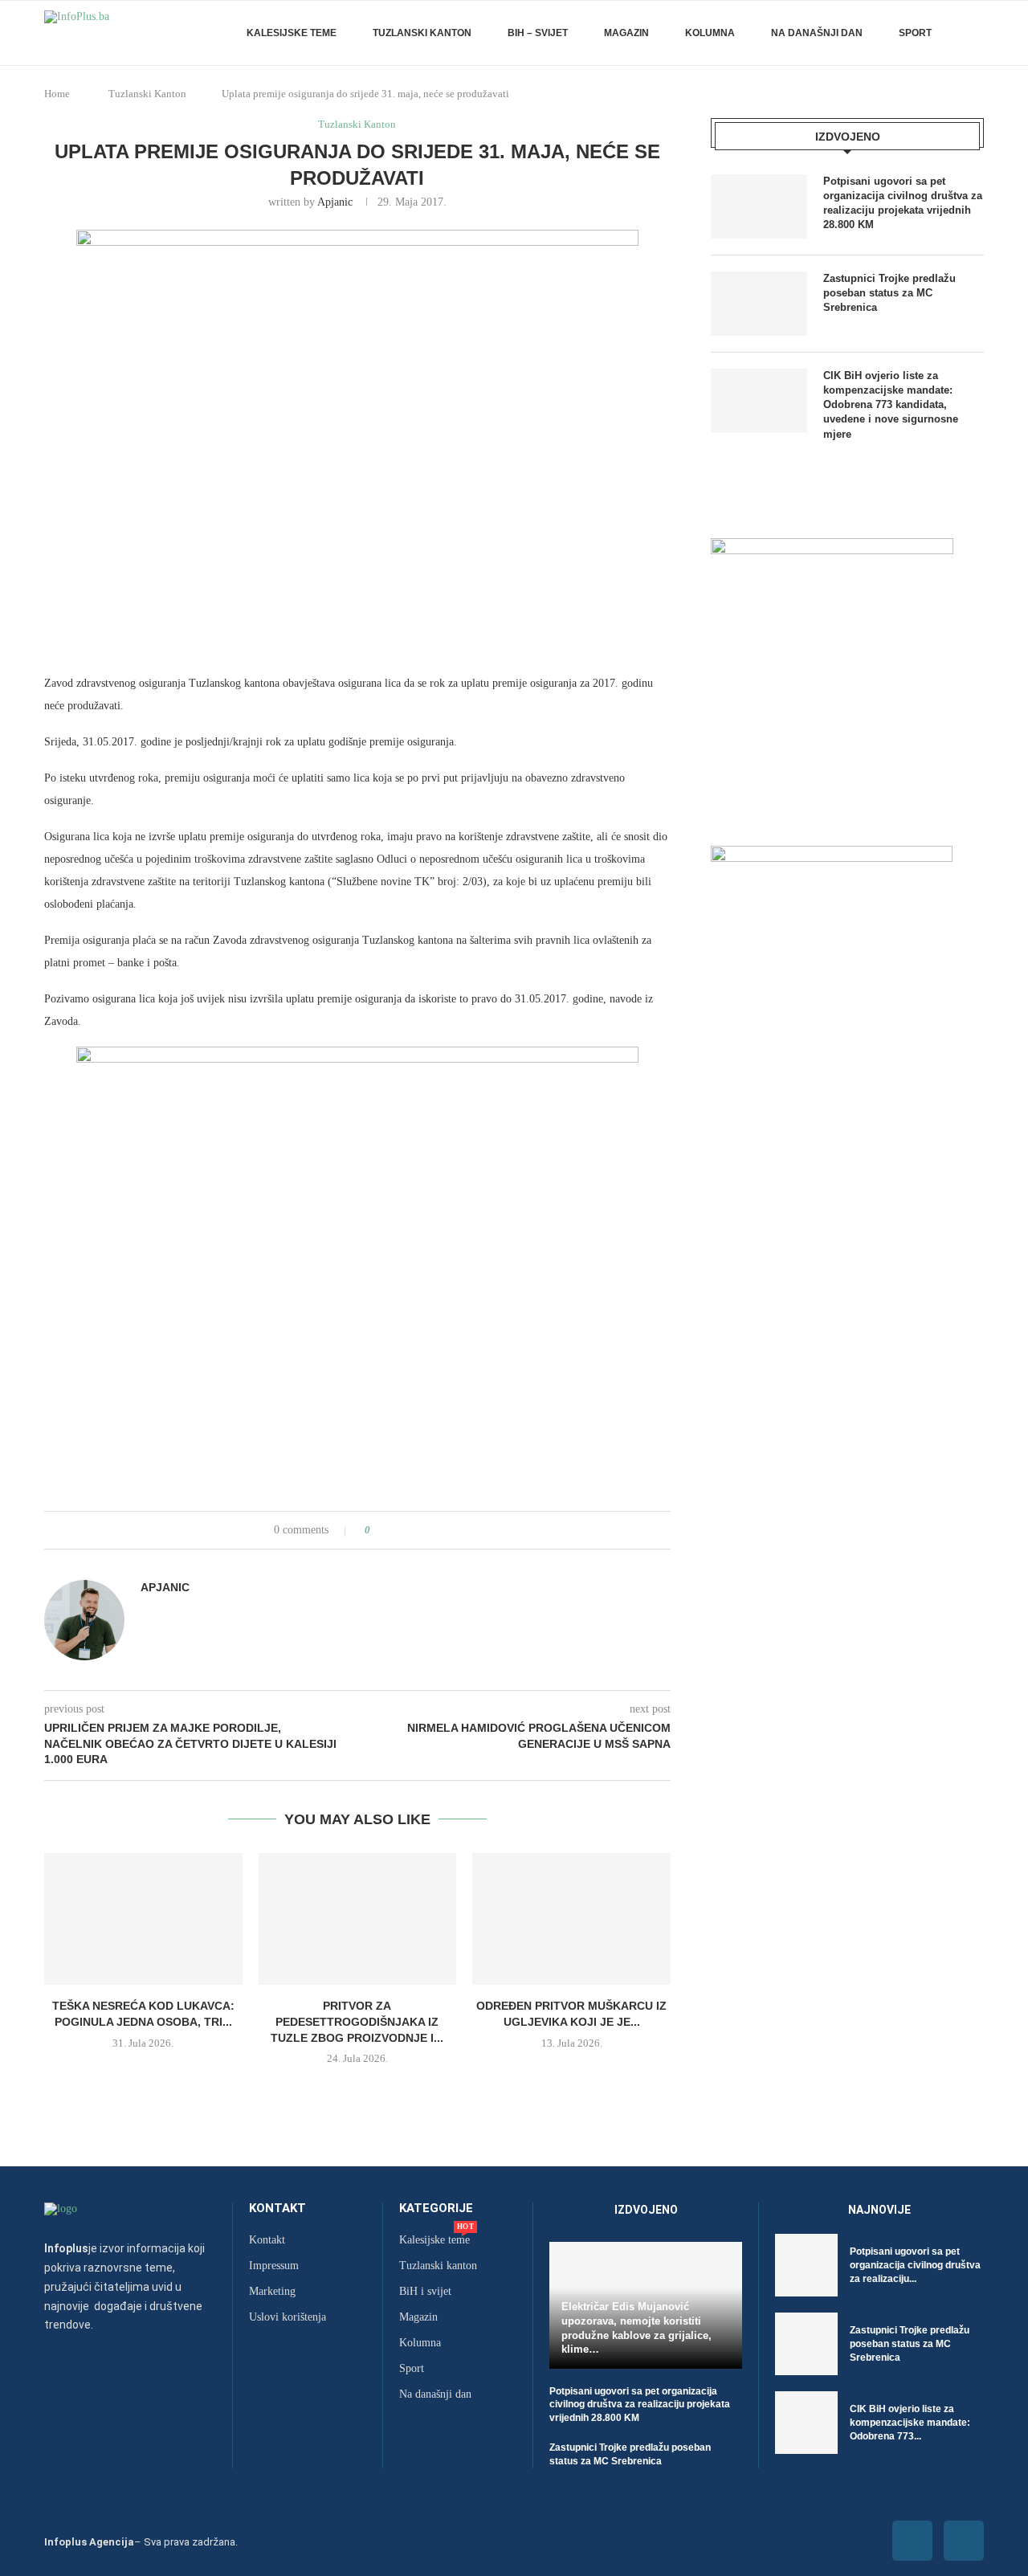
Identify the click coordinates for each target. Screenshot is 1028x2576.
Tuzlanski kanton (438, 2266)
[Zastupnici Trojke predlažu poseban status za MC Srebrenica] (759, 304)
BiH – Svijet (538, 33)
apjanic (335, 202)
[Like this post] (379, 1530)
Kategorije (436, 2209)
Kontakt (277, 2209)
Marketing (272, 2292)
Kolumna (710, 33)
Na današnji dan (817, 33)
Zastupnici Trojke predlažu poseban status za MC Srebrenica (889, 293)
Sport (915, 33)
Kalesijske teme (292, 33)
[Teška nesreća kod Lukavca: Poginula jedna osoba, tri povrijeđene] (143, 1919)
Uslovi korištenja (288, 2317)
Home (57, 94)
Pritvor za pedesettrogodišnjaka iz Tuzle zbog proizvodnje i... (357, 2021)
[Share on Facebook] (397, 1530)
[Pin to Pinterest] (428, 1530)
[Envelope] (964, 2541)
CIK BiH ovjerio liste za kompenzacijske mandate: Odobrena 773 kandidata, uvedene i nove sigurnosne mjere (891, 405)
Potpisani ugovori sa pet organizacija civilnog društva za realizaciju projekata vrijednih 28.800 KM (903, 203)
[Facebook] (912, 2541)
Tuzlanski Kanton (422, 33)
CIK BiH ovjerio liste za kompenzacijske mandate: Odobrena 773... (910, 2423)
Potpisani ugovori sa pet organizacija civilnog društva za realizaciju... (915, 2265)
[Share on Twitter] (412, 1530)
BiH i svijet (425, 2292)
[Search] (976, 33)
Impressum (274, 2266)
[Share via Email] (443, 1530)
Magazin (626, 33)
